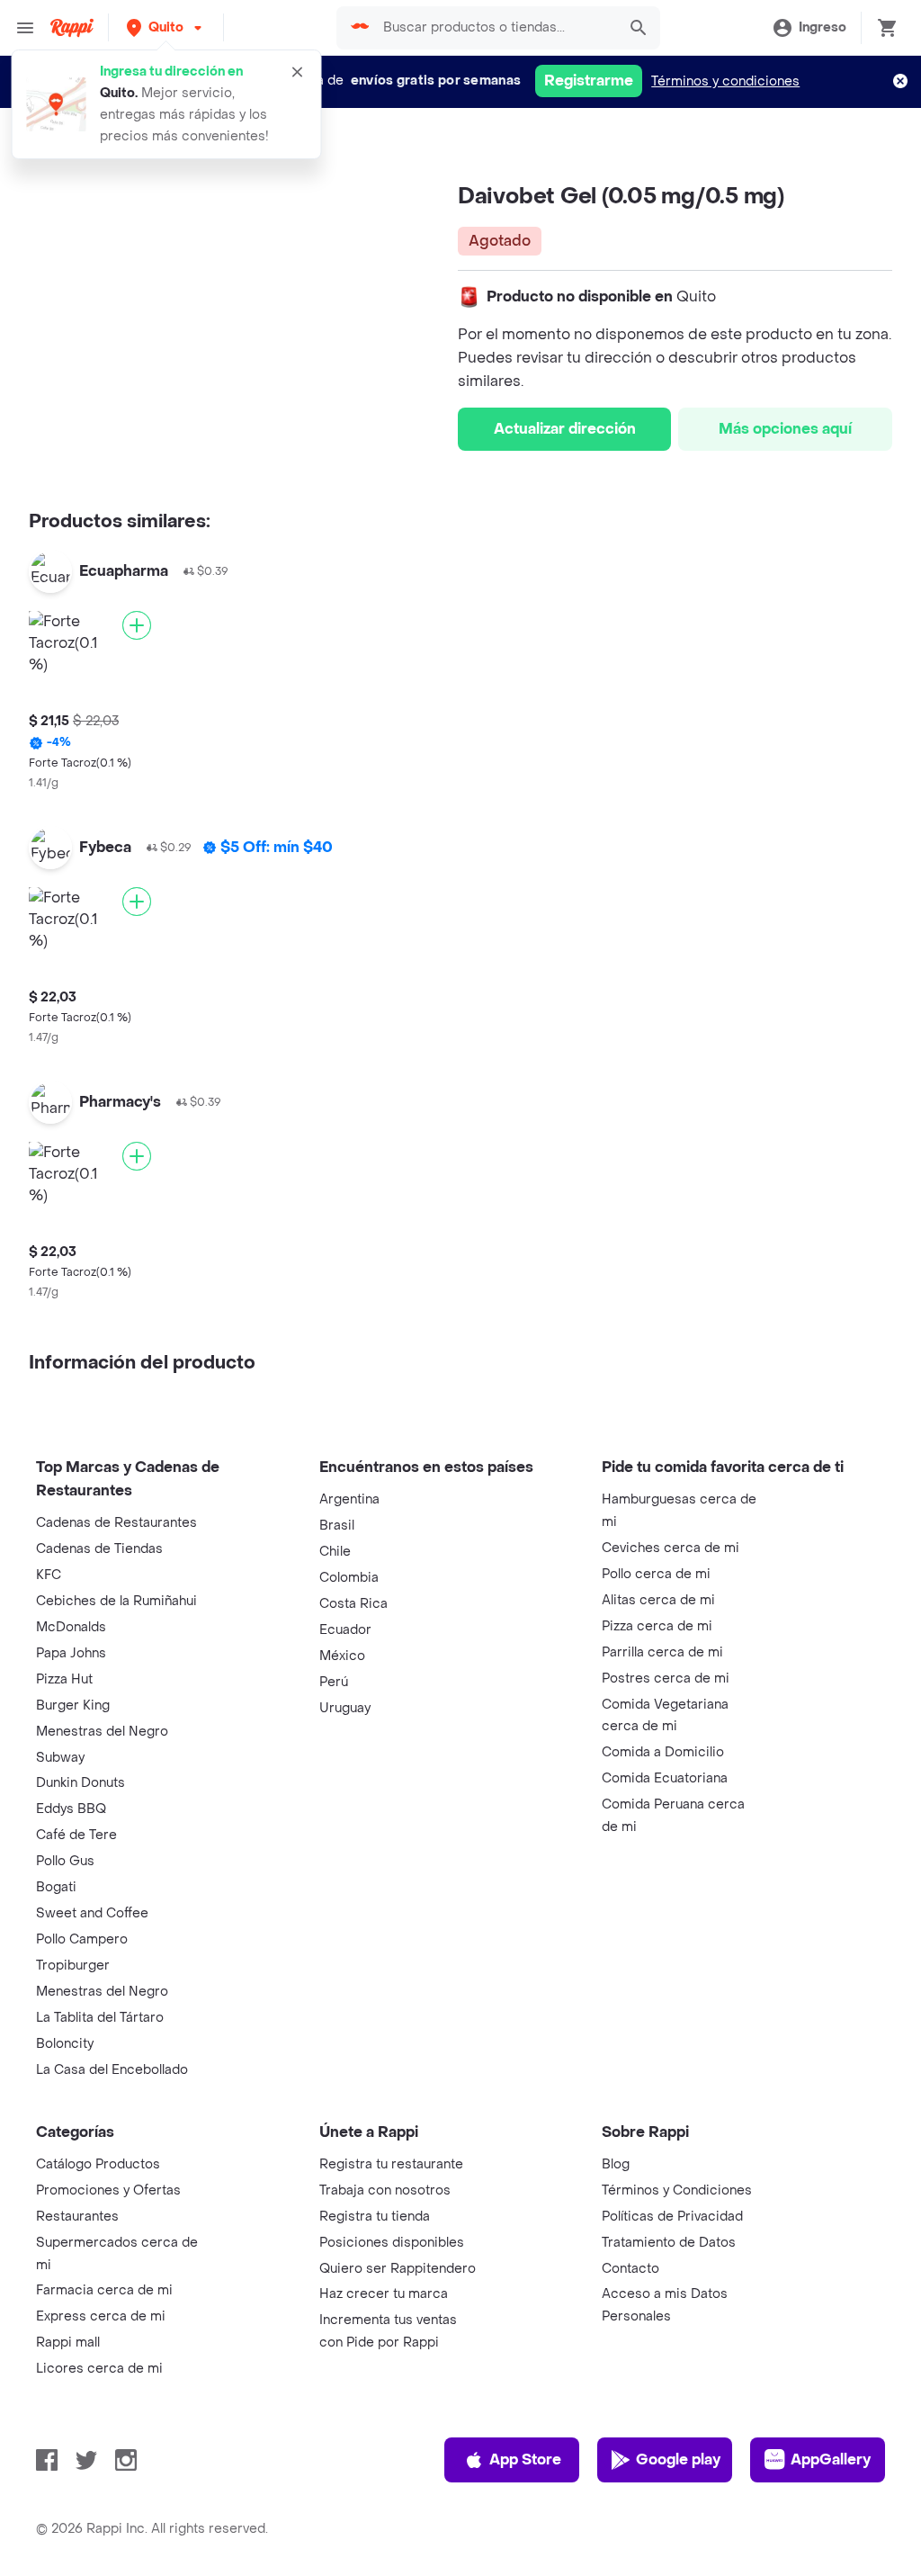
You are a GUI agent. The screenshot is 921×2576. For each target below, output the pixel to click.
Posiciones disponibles (392, 2243)
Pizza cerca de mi (657, 1626)
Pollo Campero (82, 1939)
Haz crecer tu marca (384, 2294)
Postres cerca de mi (666, 1678)
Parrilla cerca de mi (662, 1652)
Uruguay (345, 1708)
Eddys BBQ (71, 1809)
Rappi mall (68, 2343)
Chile (335, 1552)
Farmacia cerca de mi (104, 2290)
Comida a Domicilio (663, 1752)
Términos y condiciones (725, 81)
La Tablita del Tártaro (100, 2018)
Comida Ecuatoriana (665, 1778)
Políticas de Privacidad (672, 2217)
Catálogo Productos (98, 2164)
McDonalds (71, 1627)
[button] (166, 27)
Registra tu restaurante (391, 2164)
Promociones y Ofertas (108, 2190)
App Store (525, 2459)
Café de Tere (76, 1835)
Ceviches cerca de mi (671, 1548)
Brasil (337, 1526)
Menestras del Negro (102, 1732)
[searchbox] (494, 28)
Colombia (349, 1578)
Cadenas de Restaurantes (116, 1523)
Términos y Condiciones (677, 2190)
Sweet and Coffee (92, 1913)
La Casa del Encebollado (112, 2070)
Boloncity (65, 2044)
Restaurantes (77, 2217)
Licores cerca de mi (99, 2369)
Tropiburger (73, 1966)
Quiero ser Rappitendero (398, 2269)
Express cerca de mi (101, 2316)
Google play (678, 2459)
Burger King (73, 1705)
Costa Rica (353, 1604)
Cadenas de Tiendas (99, 1549)
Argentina (349, 1499)
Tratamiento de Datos (669, 2243)
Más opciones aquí (785, 429)
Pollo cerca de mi (656, 1574)
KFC (49, 1575)
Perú (334, 1682)
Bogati (56, 1887)
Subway (60, 1758)
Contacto (630, 2269)
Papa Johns (71, 1653)
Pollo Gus (65, 1861)
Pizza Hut (64, 1679)
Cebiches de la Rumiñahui (116, 1601)
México (342, 1656)
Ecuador (345, 1630)
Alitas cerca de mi (658, 1600)
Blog (616, 2164)
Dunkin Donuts (80, 1783)
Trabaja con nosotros (385, 2190)
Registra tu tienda (375, 2217)
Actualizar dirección (565, 429)
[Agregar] (137, 625)
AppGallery (831, 2459)
